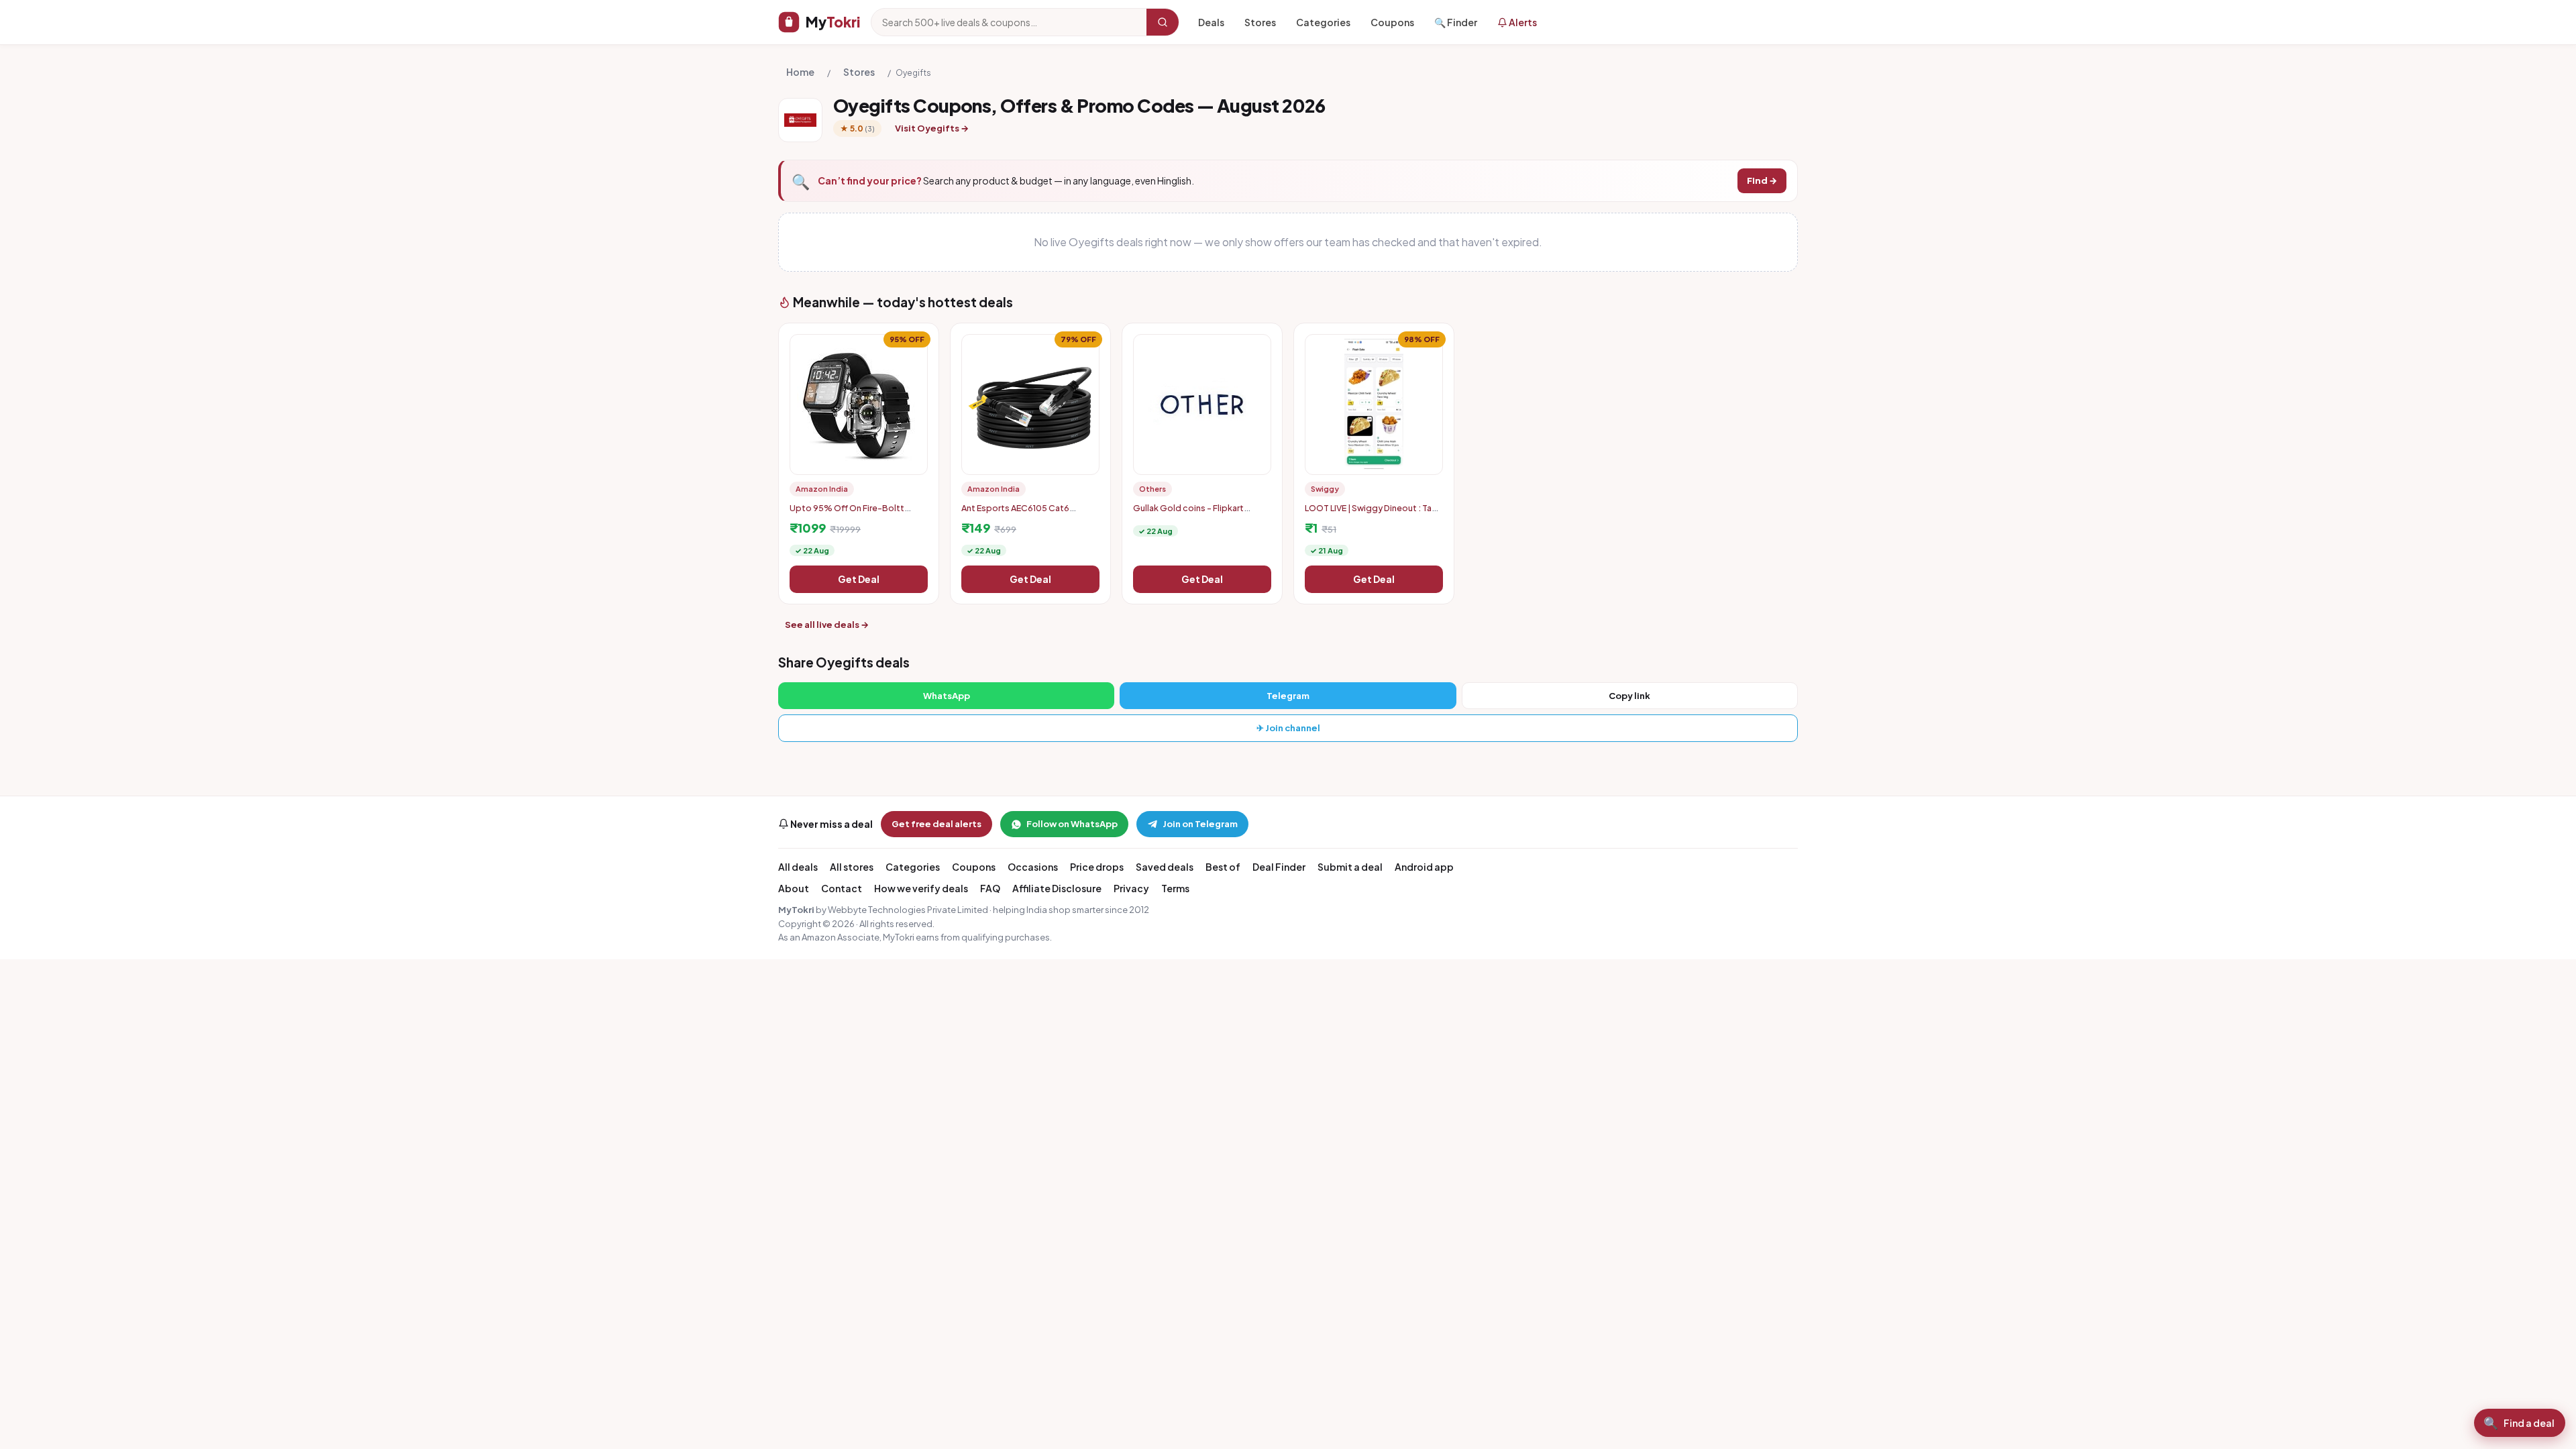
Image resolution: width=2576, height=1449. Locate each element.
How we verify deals (921, 888)
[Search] (1163, 22)
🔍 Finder (1456, 22)
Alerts (1522, 22)
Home (800, 72)
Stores (1260, 22)
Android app (1424, 867)
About (794, 888)
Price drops (1097, 867)
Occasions (1033, 867)
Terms (1175, 888)
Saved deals (1165, 867)
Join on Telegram (1200, 824)
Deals (1211, 22)
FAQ (990, 888)
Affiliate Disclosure (1057, 888)
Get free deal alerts (936, 824)
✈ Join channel (1288, 728)
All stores (852, 867)
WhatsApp (947, 696)
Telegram (1288, 696)
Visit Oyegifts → (932, 128)
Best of (1223, 867)
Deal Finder (1279, 867)
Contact (842, 888)
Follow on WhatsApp (1072, 824)
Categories (1323, 22)
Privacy (1131, 888)
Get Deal (859, 579)
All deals (798, 867)
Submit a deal (1350, 867)
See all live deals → (827, 625)
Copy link (1629, 696)
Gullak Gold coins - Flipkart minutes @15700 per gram (1188, 513)
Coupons (1392, 22)
